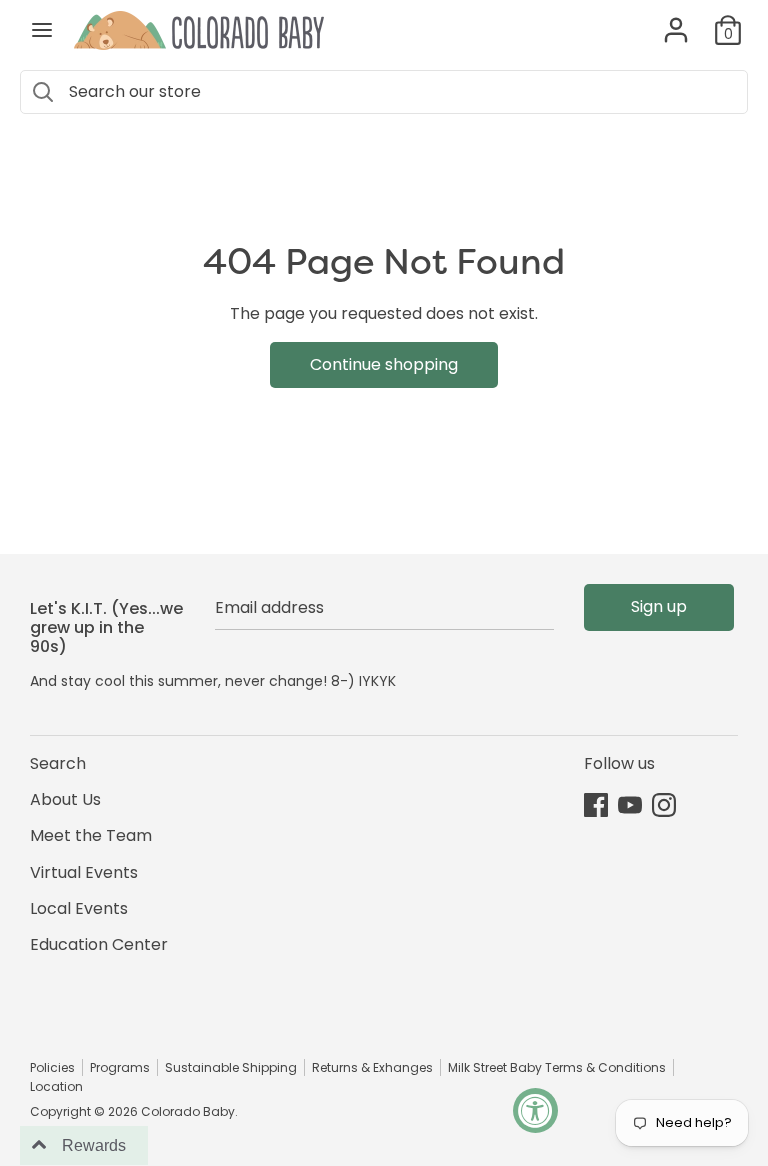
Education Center (99, 944)
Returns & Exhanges (372, 1067)
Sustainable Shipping (231, 1067)
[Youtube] (630, 804)
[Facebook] (596, 804)
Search (58, 763)
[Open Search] (42, 92)
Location (56, 1086)
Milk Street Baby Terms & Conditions (557, 1067)
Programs (120, 1067)
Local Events (79, 908)
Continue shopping (384, 364)
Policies (52, 1067)
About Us (65, 799)
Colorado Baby (188, 1111)
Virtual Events (84, 872)
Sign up (659, 606)
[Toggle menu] (42, 30)
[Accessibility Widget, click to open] (535, 1110)
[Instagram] (664, 804)
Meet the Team (91, 835)
